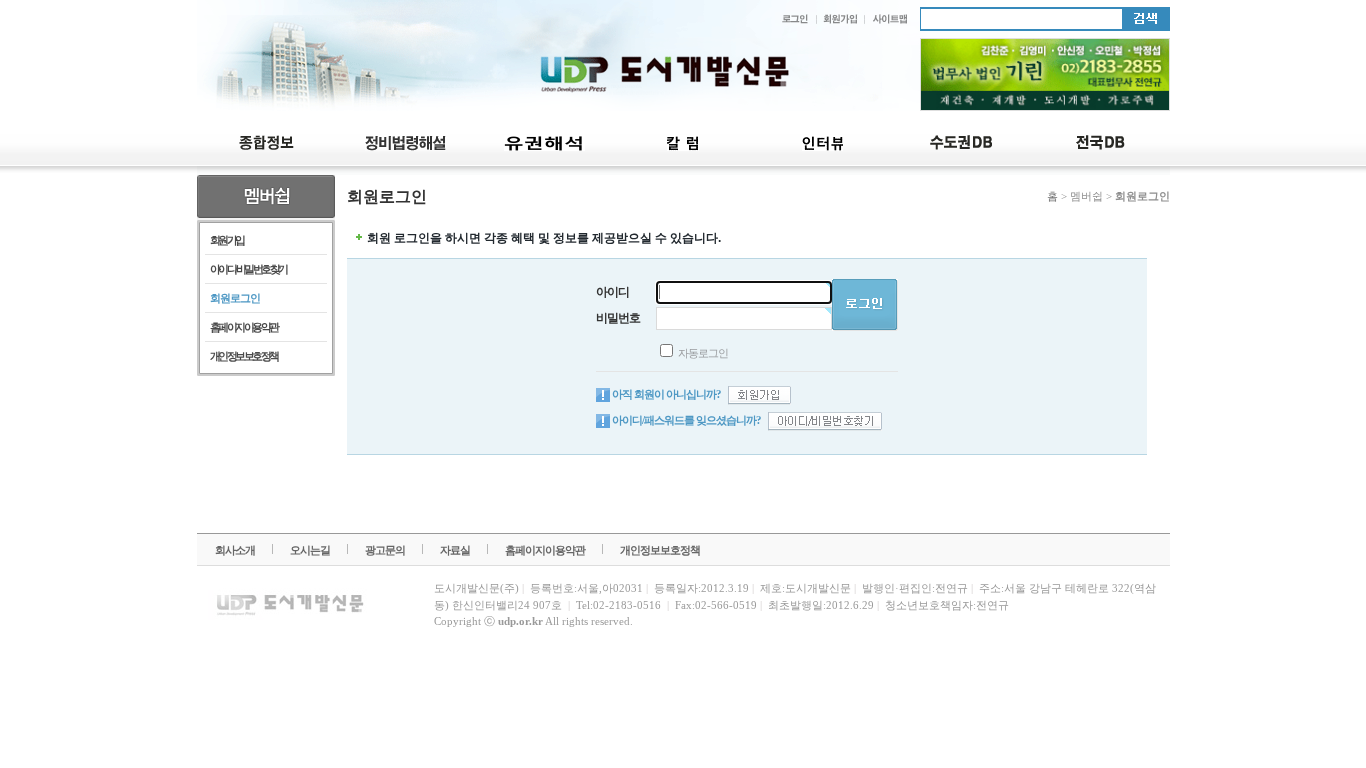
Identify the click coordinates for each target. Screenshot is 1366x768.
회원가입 (227, 240)
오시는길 (310, 550)
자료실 (455, 550)
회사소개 (235, 550)
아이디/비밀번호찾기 (248, 269)
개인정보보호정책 (244, 356)
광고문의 (385, 550)
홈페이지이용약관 (244, 327)
